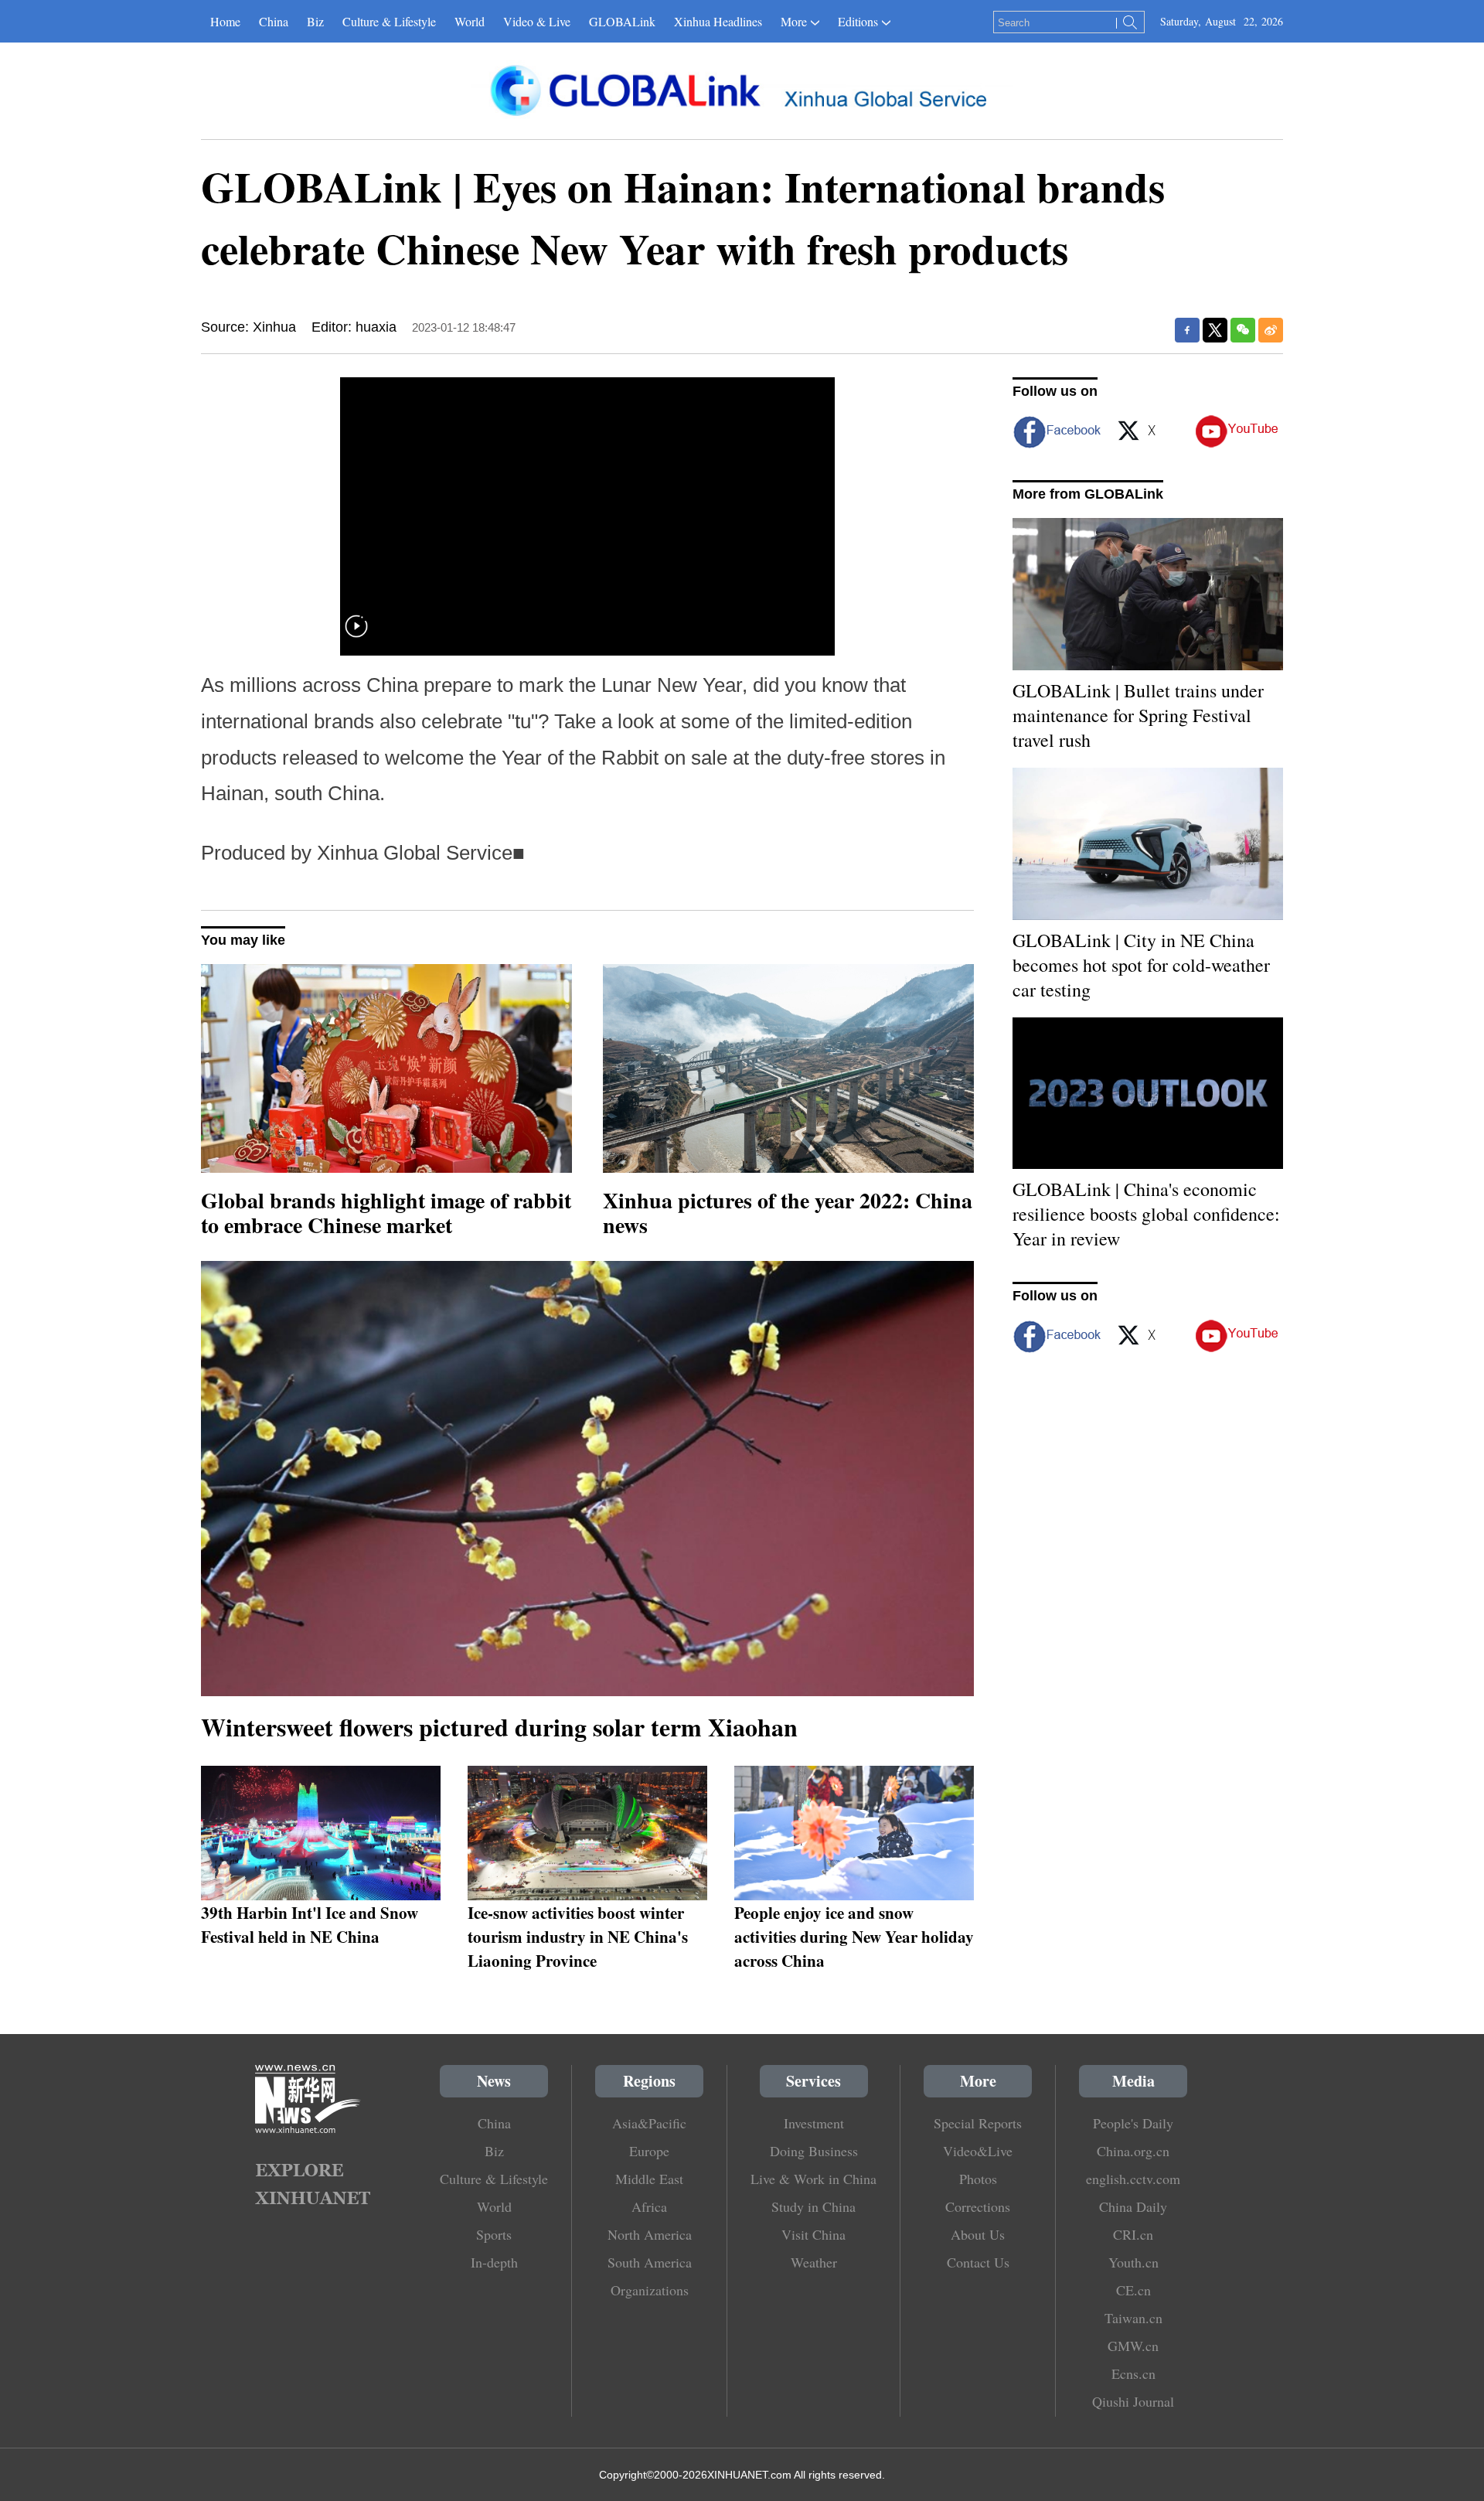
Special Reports (978, 2123)
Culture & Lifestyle (389, 21)
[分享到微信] (1243, 330)
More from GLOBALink (1088, 494)
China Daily (1133, 2206)
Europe (649, 2151)
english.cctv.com (1133, 2179)
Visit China (813, 2234)
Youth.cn (1133, 2262)
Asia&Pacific (649, 2123)
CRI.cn (1133, 2234)
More (794, 21)
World (470, 21)
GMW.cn (1133, 2346)
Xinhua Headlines (718, 21)
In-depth (494, 2262)
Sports (494, 2234)
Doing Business (814, 2151)
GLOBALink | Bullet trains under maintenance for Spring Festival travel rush (1138, 715)
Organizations (650, 2290)
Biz (315, 21)
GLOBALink (622, 21)
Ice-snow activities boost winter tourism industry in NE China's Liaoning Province (578, 1936)
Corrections (978, 2206)
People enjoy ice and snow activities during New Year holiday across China (854, 1936)
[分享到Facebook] (1187, 330)
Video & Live (537, 21)
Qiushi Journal (1133, 2401)
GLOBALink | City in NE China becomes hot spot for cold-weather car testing (1141, 965)
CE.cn (1133, 2290)
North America (650, 2234)
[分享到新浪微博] (1271, 330)
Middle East (649, 2179)
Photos (978, 2179)
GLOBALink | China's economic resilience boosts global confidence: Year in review (1146, 1214)
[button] (356, 636)
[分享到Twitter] (1215, 330)
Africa (649, 2206)
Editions (858, 21)
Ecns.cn (1133, 2373)
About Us (978, 2234)
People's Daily (1133, 2123)
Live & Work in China (813, 2179)
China (274, 21)
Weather (814, 2262)
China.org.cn (1133, 2151)
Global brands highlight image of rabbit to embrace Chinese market (386, 1213)
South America (650, 2262)
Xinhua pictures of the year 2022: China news (788, 1213)
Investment (814, 2123)
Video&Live (978, 2151)
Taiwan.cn (1133, 2318)
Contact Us (978, 2262)
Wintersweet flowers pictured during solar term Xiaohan (499, 1727)
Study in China (813, 2206)
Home (225, 21)
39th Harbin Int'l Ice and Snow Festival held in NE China (310, 1924)
